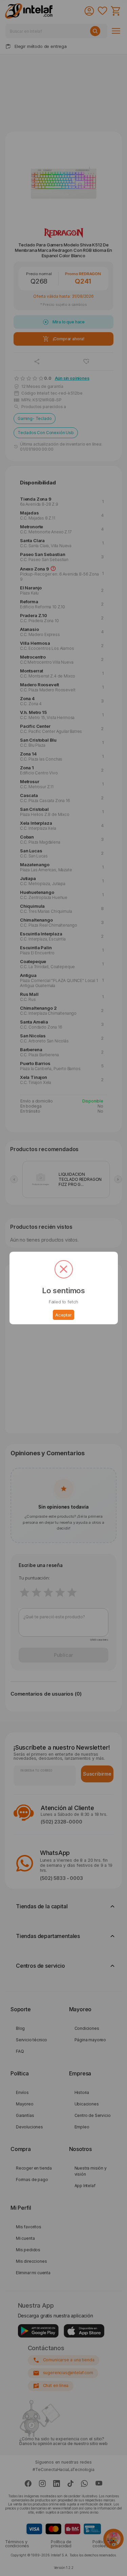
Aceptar (63, 1315)
